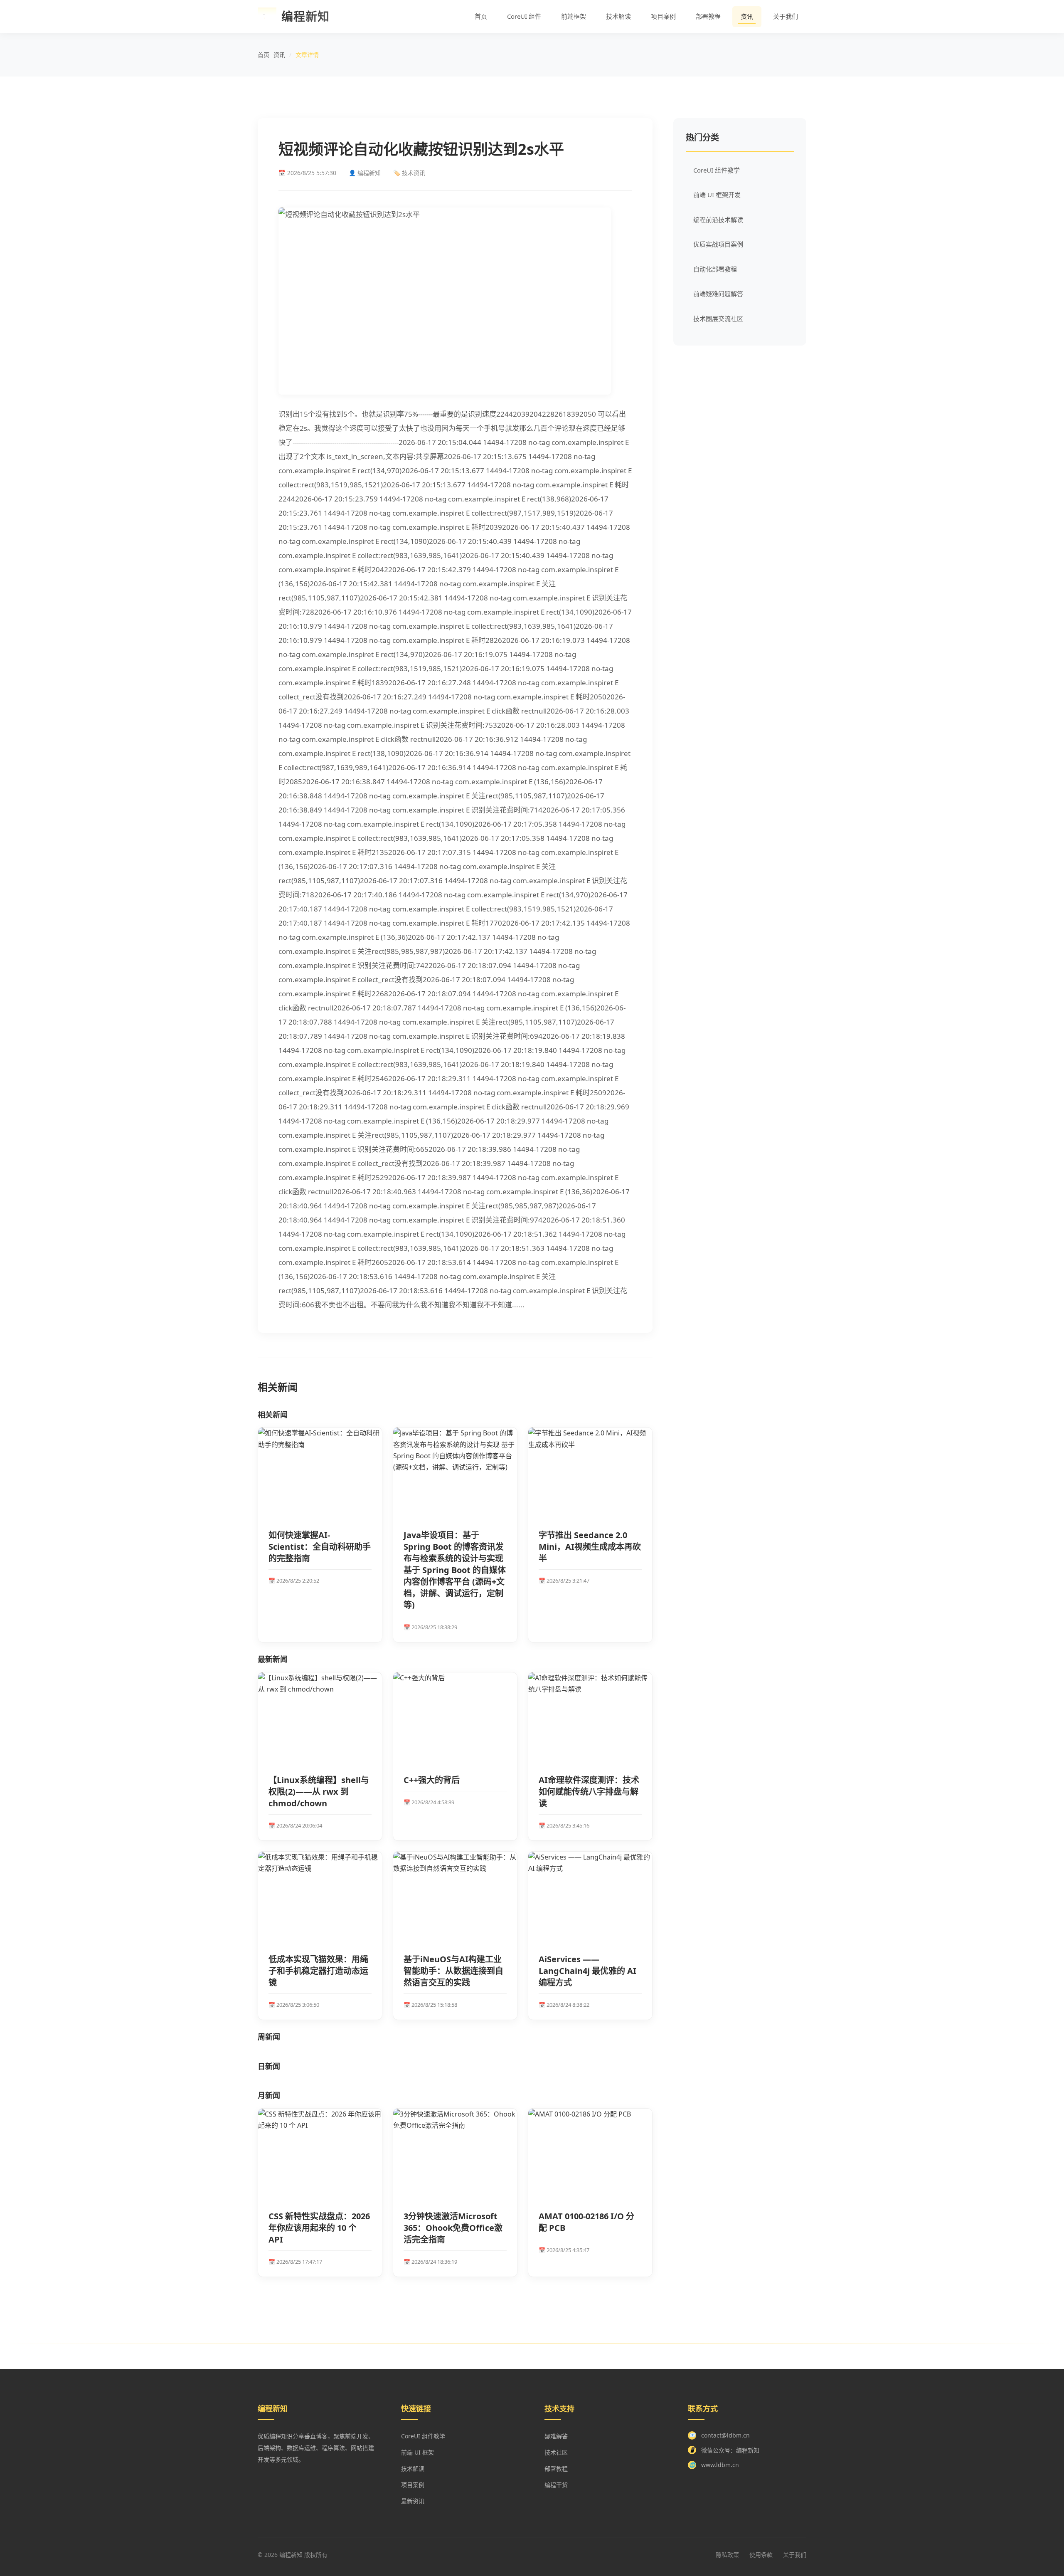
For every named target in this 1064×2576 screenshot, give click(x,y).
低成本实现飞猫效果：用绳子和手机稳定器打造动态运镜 (318, 1971)
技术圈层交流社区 (718, 319)
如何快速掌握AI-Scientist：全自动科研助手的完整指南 (320, 1547)
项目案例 (663, 16)
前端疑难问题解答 (718, 294)
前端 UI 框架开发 (717, 195)
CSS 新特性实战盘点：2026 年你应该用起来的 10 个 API (319, 2228)
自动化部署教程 (715, 269)
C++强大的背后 (432, 1780)
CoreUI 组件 (524, 16)
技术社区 (556, 2452)
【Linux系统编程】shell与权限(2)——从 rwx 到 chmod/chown (319, 1792)
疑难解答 (556, 2436)
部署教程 (708, 16)
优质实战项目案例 (718, 244)
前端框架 (574, 16)
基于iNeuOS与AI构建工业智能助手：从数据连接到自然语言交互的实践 (453, 1971)
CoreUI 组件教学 (717, 170)
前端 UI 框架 (417, 2452)
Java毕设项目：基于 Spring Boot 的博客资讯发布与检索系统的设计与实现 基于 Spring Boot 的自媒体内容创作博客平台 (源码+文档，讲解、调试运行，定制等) (455, 1570)
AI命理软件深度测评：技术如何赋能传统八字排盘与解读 (589, 1792)
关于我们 (786, 16)
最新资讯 (413, 2501)
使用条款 (761, 2555)
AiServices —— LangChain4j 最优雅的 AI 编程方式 (587, 1971)
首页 (481, 16)
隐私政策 (727, 2555)
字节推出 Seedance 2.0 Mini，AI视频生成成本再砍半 (590, 1547)
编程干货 (556, 2485)
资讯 (747, 16)
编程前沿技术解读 (718, 220)
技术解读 (618, 16)
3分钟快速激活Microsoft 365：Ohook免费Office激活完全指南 (453, 2228)
